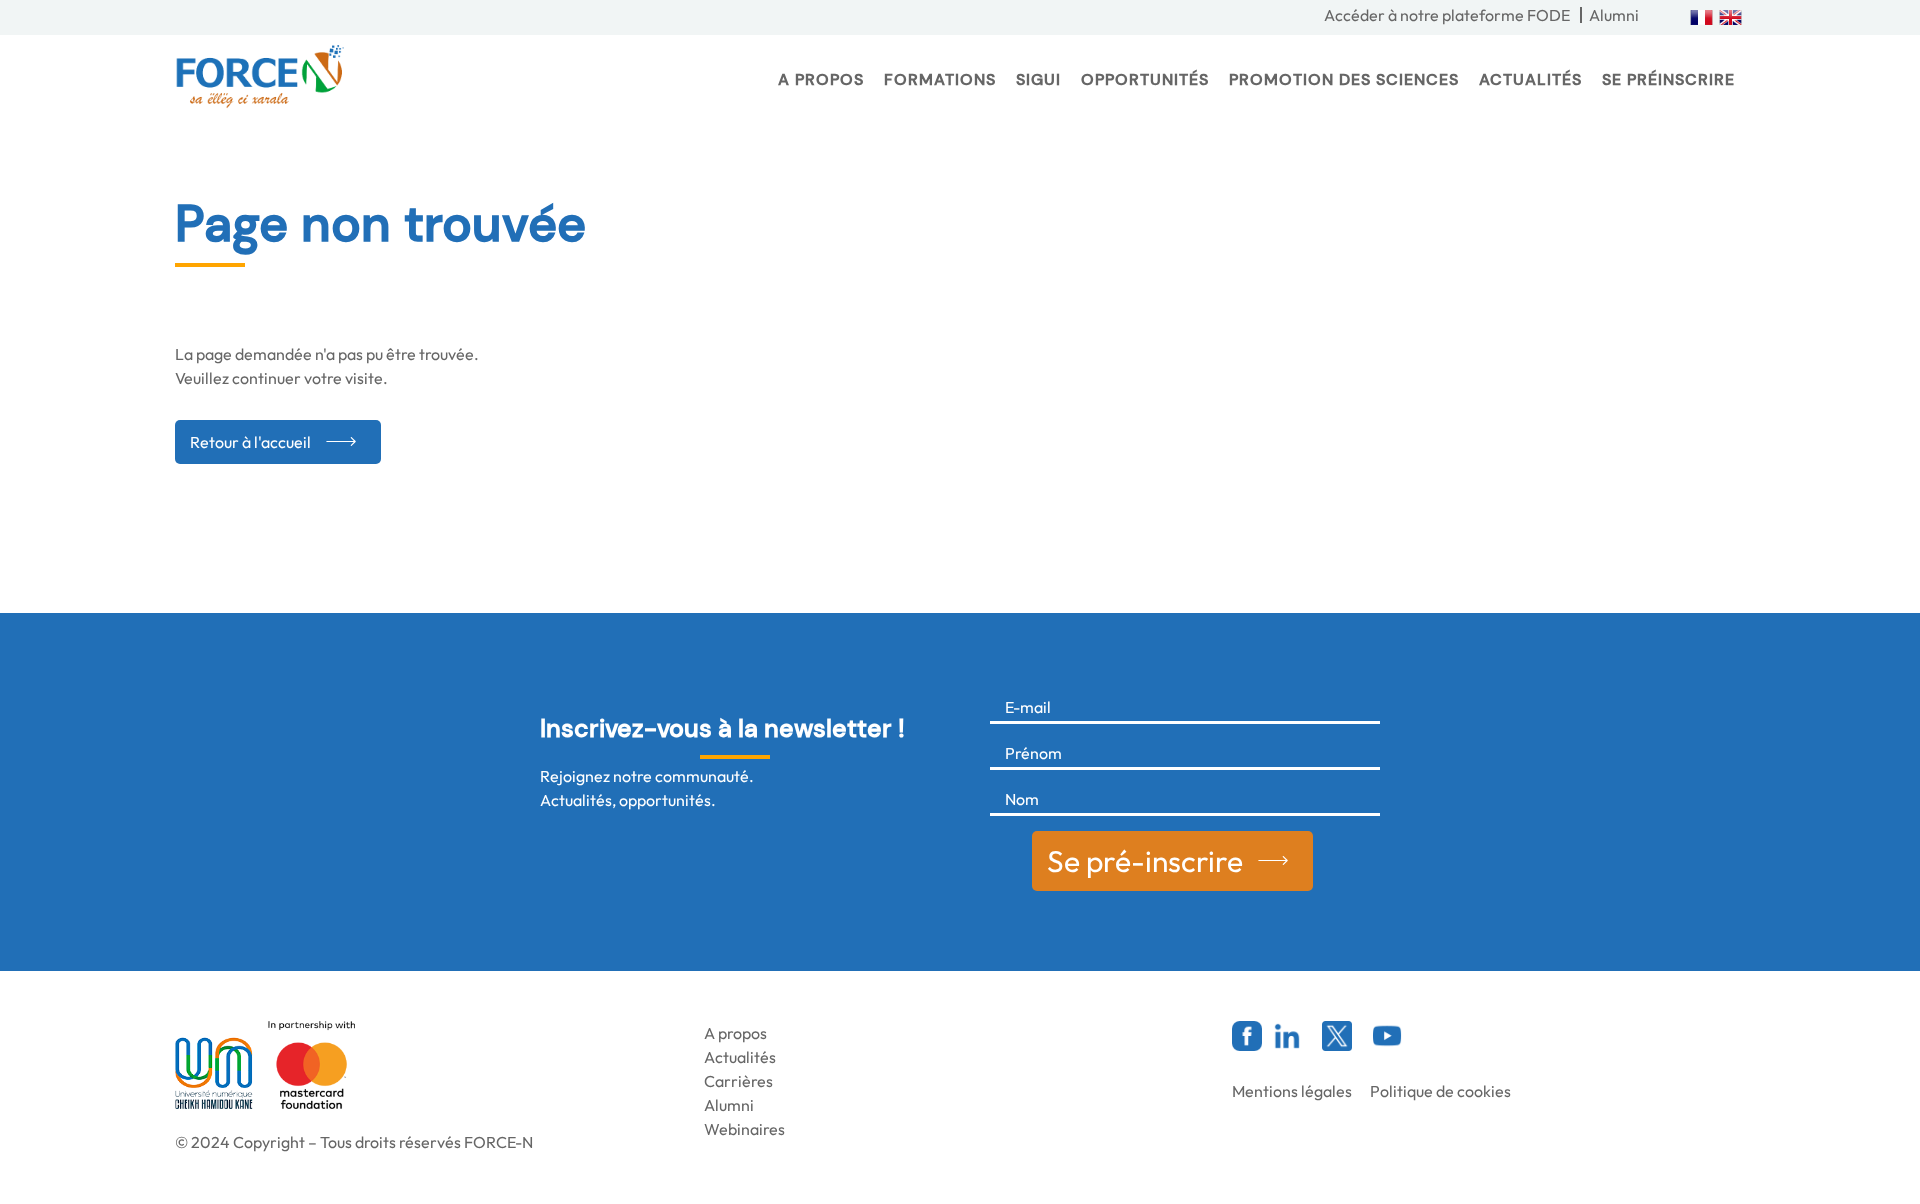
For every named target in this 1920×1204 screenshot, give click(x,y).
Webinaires (744, 1129)
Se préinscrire (1668, 79)
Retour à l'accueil (250, 442)
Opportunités (1145, 79)
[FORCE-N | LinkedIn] (1287, 1036)
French (1701, 17)
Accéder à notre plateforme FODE (1447, 15)
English (1730, 17)
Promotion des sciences (1344, 79)
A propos (821, 79)
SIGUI (1038, 79)
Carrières (738, 1081)
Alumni (1614, 15)
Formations (940, 79)
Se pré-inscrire (1145, 861)
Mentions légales (1292, 1091)
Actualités (1530, 79)
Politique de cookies (1440, 1091)
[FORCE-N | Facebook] (1247, 1036)
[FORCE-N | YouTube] (1387, 1036)
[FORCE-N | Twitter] (1337, 1036)
